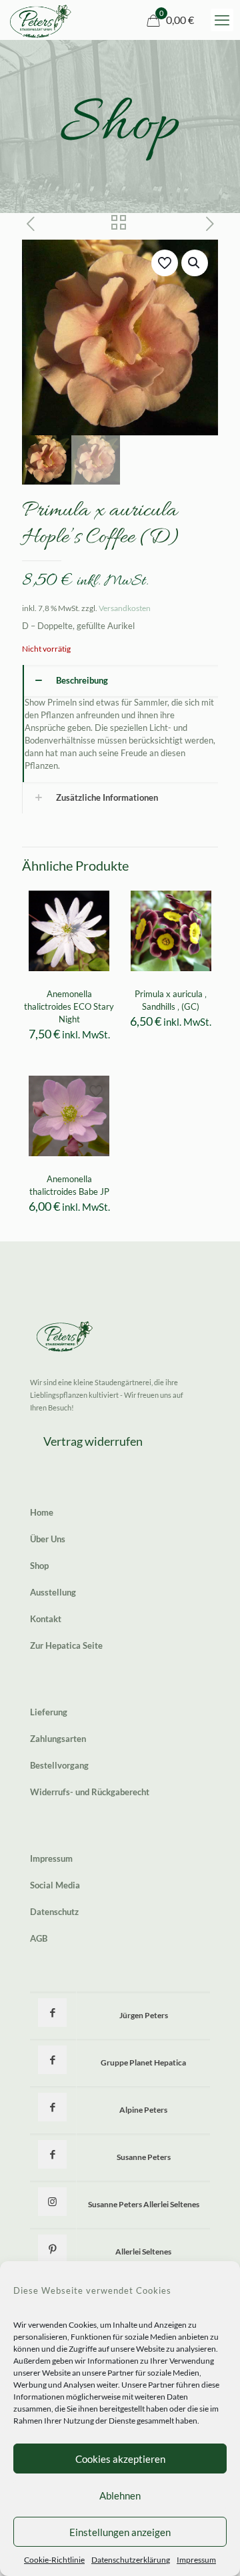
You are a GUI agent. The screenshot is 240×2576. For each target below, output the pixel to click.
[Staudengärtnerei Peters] (41, 20)
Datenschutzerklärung (131, 2560)
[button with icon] (52, 2013)
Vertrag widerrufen (93, 1441)
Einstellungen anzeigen (120, 2532)
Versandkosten (125, 608)
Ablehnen (120, 2495)
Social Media (55, 1885)
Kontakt (46, 1619)
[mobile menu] (222, 20)
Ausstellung (53, 1592)
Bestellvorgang (59, 1765)
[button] (195, 263)
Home (42, 1512)
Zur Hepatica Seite (66, 1645)
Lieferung (49, 1712)
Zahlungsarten (58, 1739)
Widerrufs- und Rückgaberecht (90, 1792)
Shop (39, 1566)
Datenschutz (54, 1912)
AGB (39, 1938)
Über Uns (48, 1539)
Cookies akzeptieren (120, 2459)
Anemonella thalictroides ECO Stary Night (69, 1006)
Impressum (196, 2560)
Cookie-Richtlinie (54, 2560)
